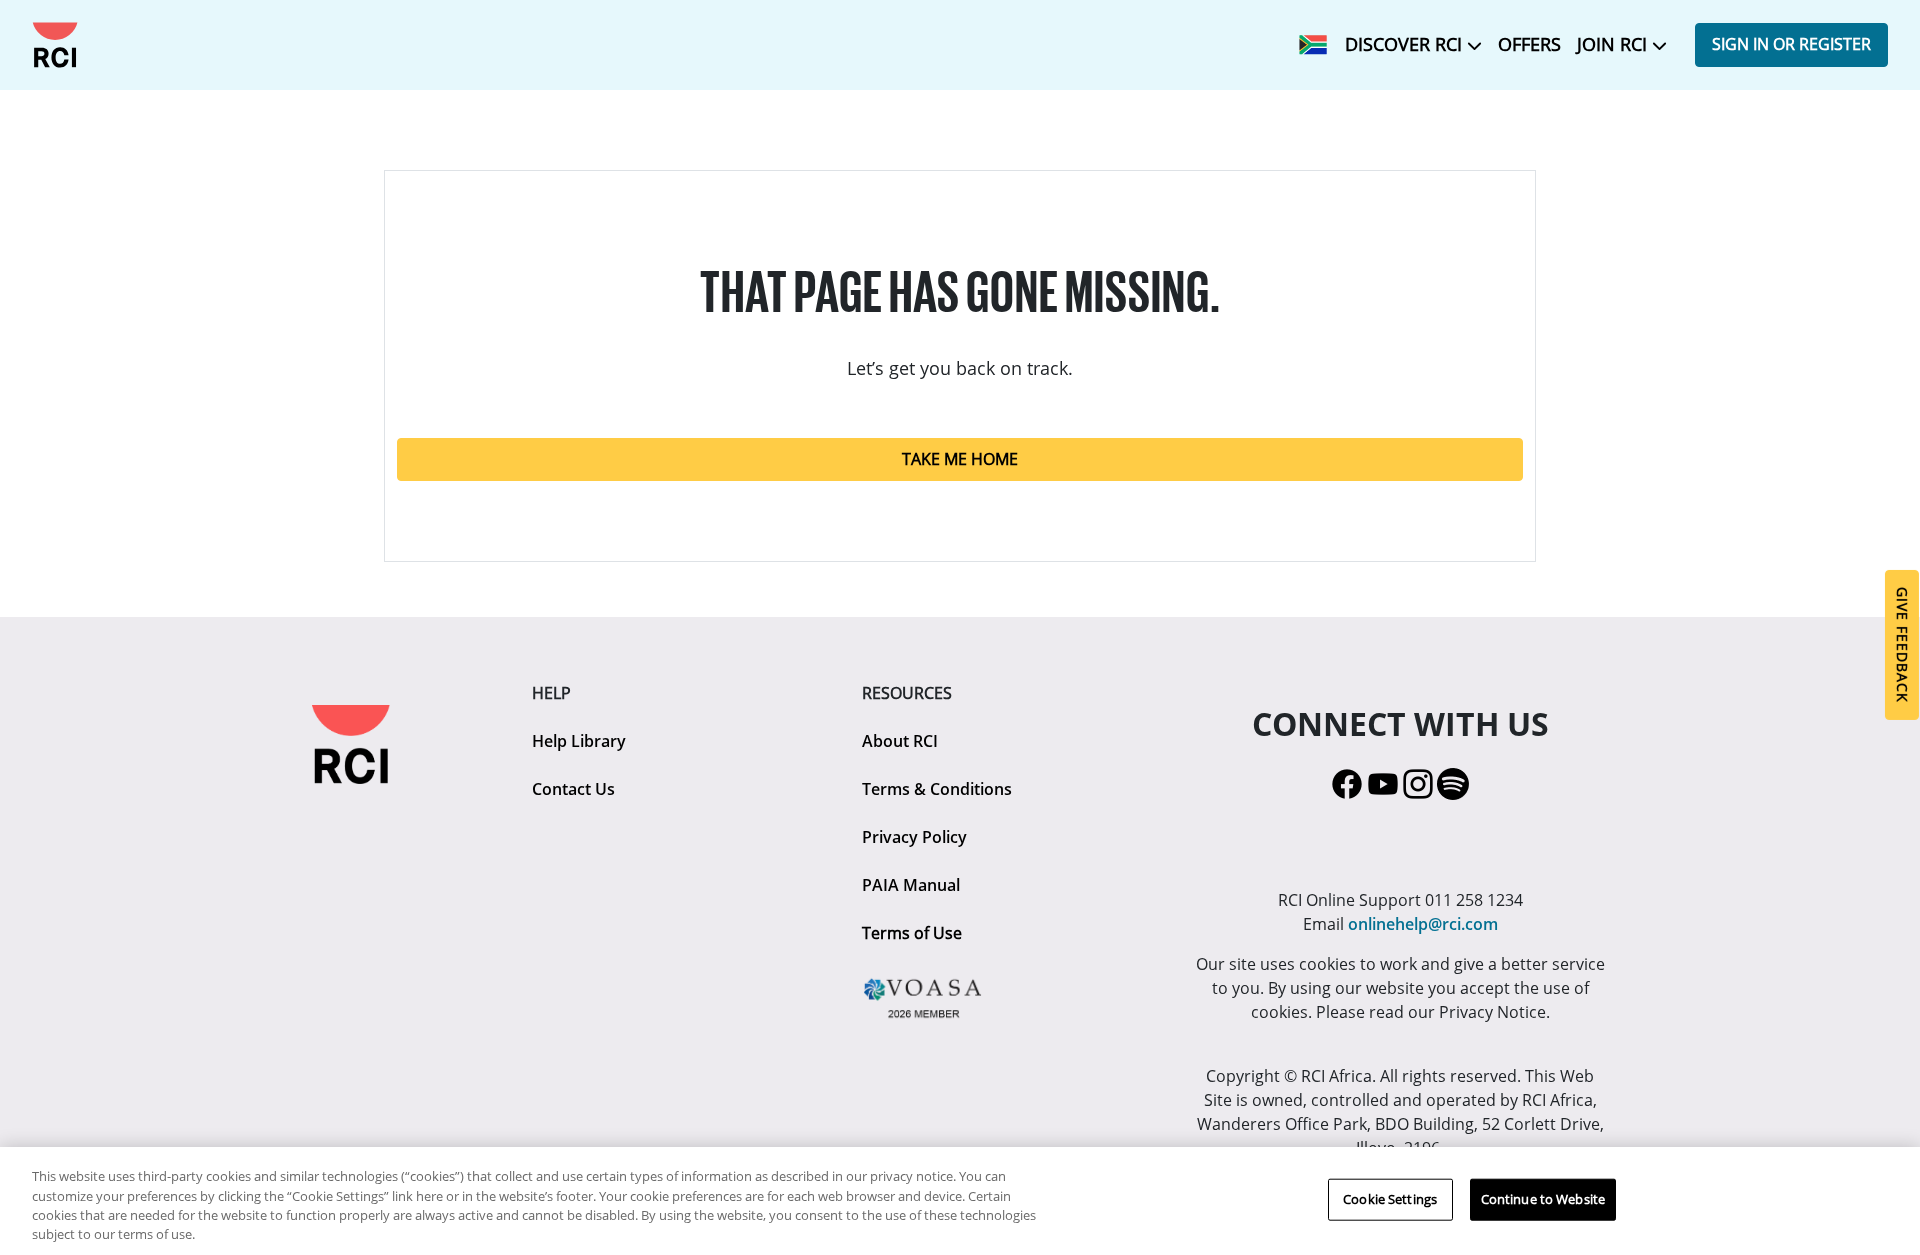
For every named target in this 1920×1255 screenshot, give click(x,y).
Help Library (579, 741)
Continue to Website (1543, 1199)
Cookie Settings (1390, 1199)
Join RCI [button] (1614, 44)
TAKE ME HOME (960, 459)
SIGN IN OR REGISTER (1791, 44)
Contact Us (573, 789)
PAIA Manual (911, 885)
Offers (1529, 44)
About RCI (900, 741)
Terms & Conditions (937, 789)
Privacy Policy (914, 837)
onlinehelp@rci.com (1423, 924)
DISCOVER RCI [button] (1406, 44)
